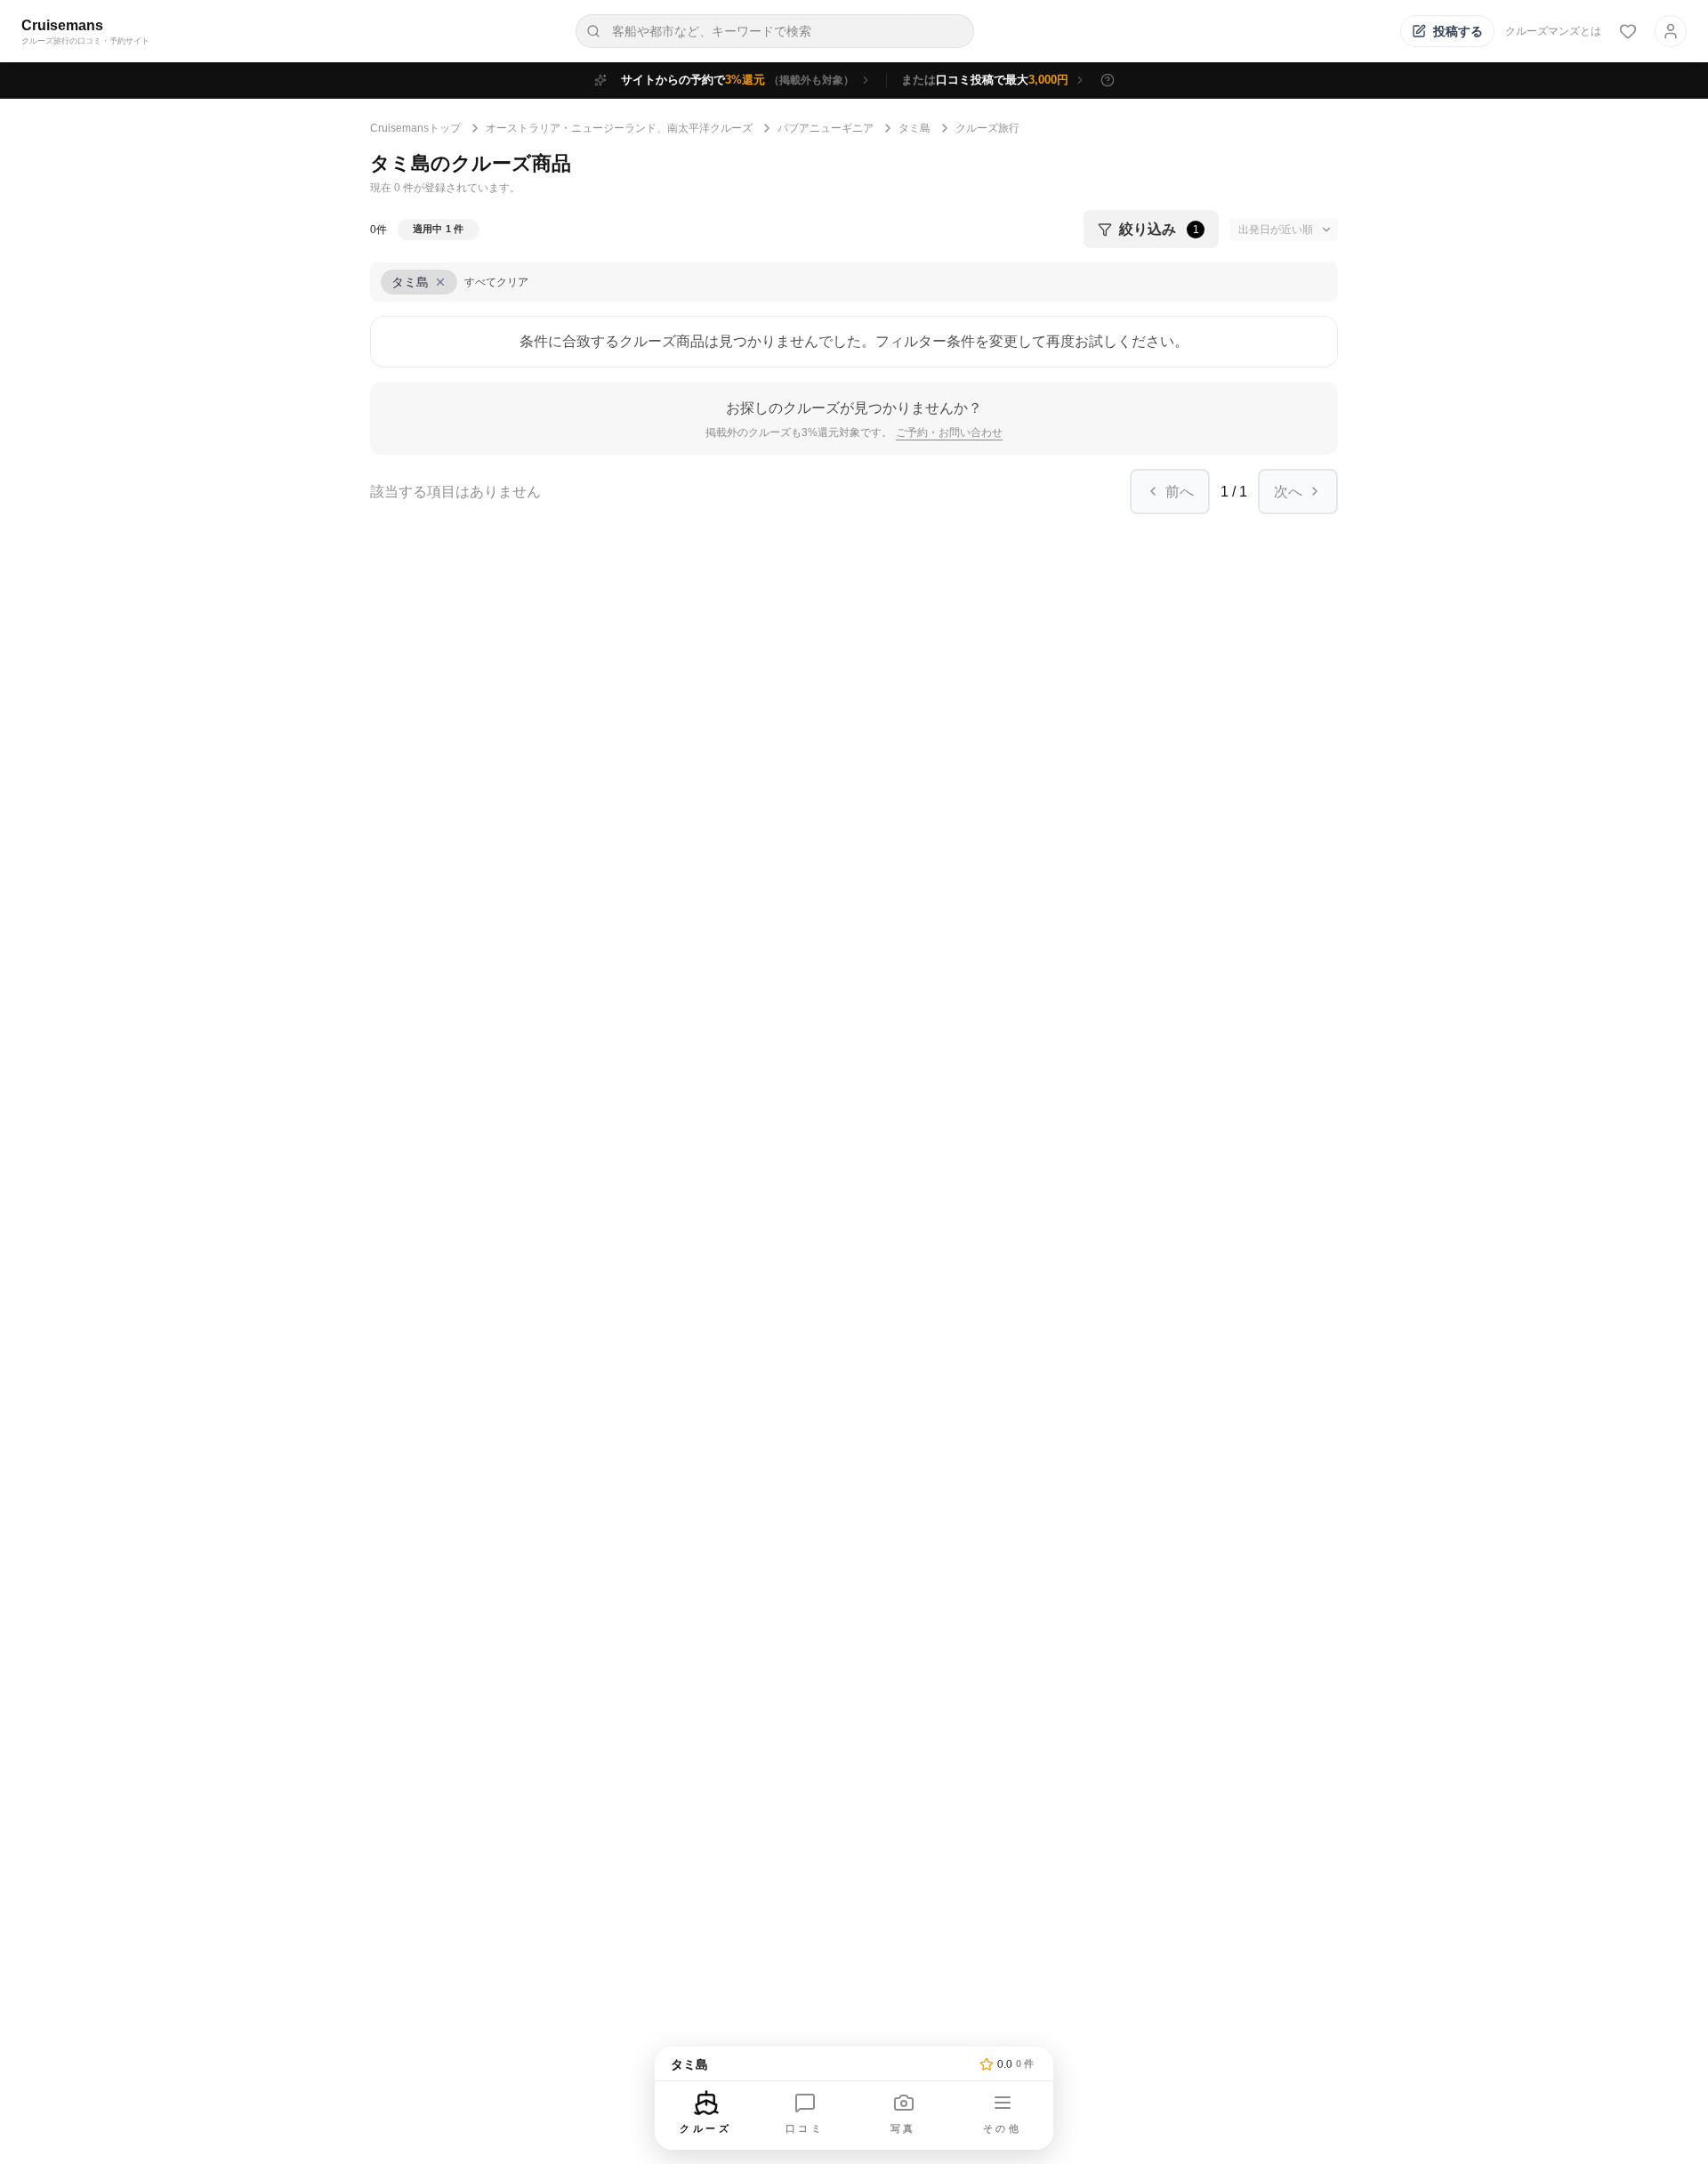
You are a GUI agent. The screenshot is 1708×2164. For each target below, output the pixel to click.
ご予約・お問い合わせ (949, 432)
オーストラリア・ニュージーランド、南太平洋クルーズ (619, 128)
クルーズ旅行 (987, 128)
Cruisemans (62, 25)
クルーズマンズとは (1553, 31)
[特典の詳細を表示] (1108, 80)
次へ (1288, 492)
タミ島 (914, 128)
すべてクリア (496, 282)
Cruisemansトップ (415, 128)
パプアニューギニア (826, 128)
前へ (1180, 492)
